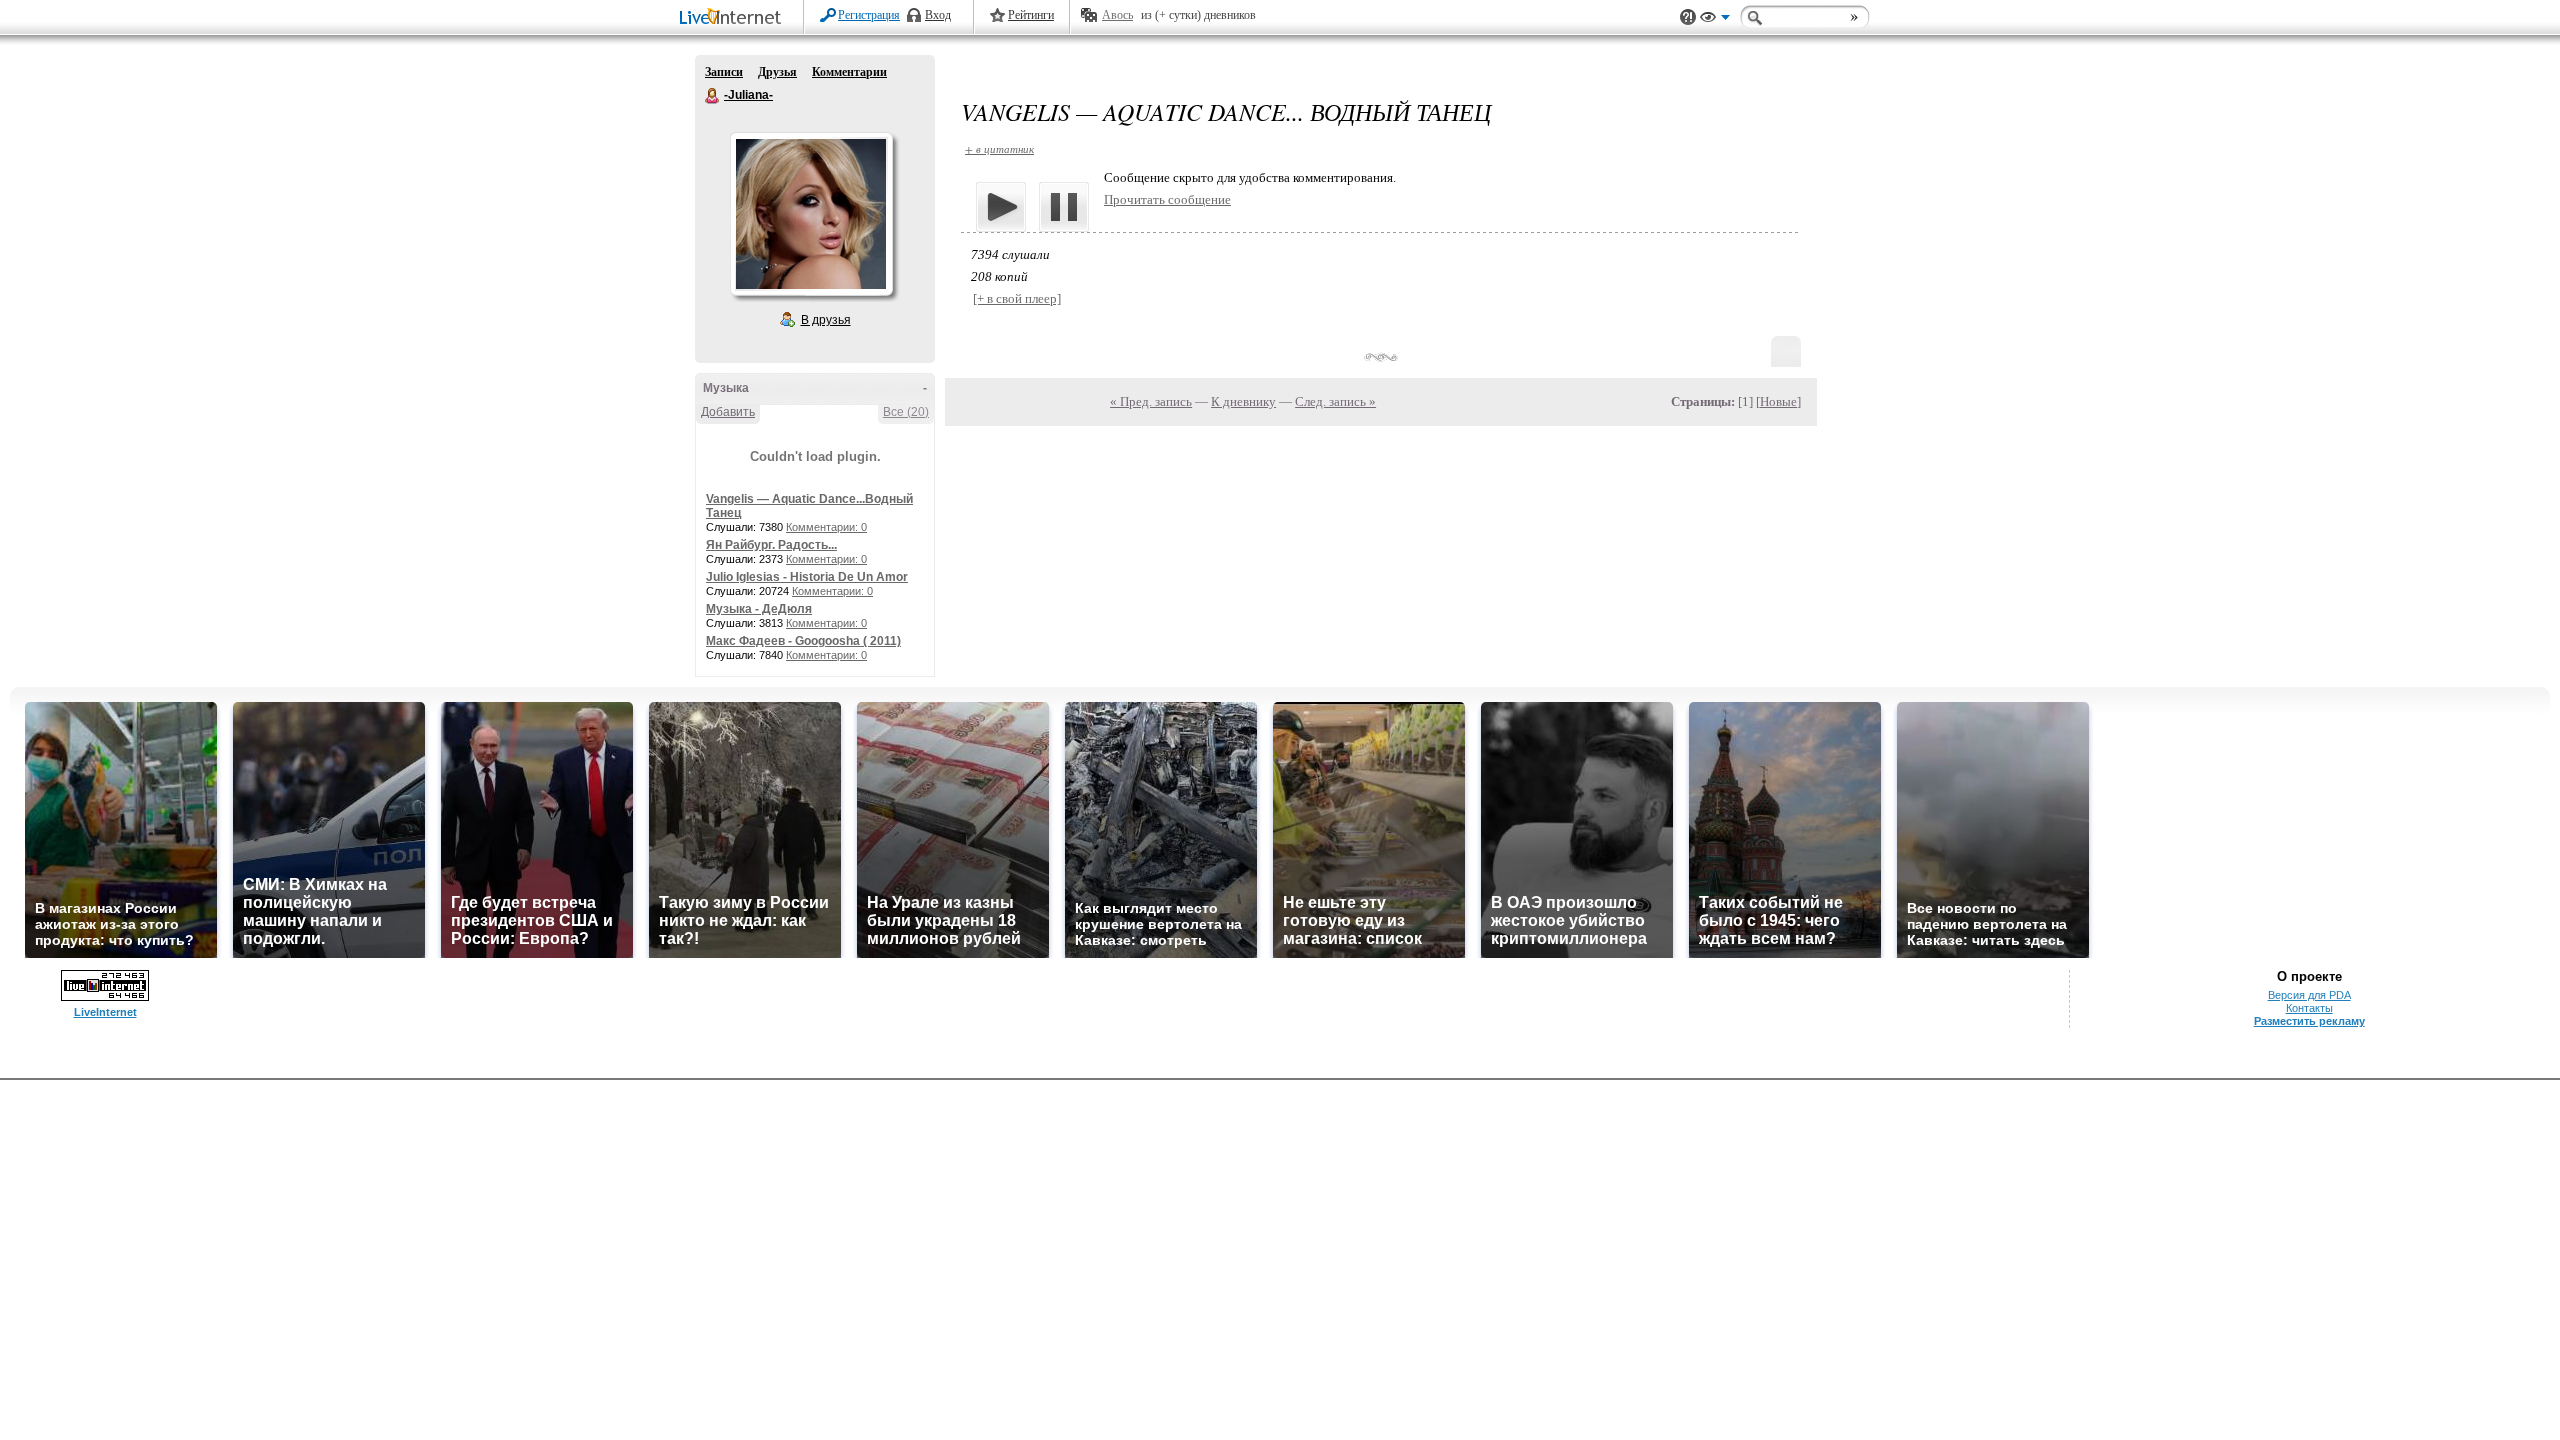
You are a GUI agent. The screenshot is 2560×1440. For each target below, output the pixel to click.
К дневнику (1243, 401)
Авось (1117, 15)
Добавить (728, 412)
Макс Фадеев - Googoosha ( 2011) (803, 641)
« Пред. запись (1151, 401)
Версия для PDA (2309, 995)
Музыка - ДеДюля (759, 609)
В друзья (826, 320)
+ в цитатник (999, 148)
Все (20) (906, 412)
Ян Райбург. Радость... (771, 545)
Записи (724, 72)
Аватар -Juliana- (811, 214)
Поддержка (1688, 17)
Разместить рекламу (2309, 1021)
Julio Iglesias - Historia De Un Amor (807, 577)
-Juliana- (713, 96)
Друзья (777, 72)
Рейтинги (1031, 15)
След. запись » (1335, 401)
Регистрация (869, 15)
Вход (938, 15)
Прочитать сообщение (1167, 199)
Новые (1778, 401)
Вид (1715, 20)
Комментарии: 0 (826, 527)
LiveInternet (734, 18)
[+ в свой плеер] (1017, 298)
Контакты (2309, 1008)
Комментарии (849, 72)
